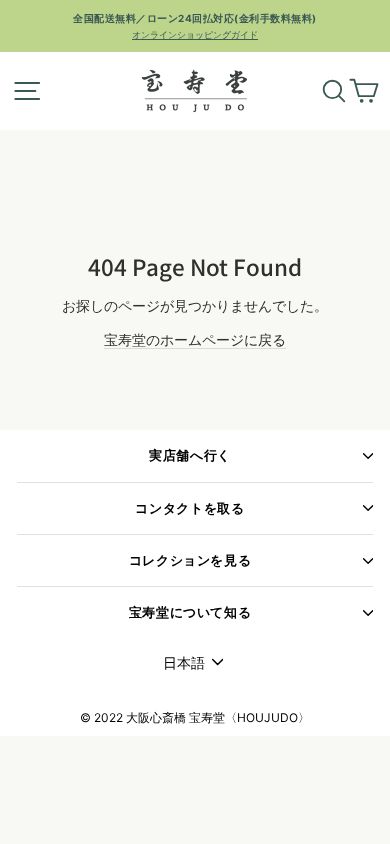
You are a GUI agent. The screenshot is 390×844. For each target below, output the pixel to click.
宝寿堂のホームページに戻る (195, 339)
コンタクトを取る (189, 508)
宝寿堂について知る (190, 612)
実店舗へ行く (190, 455)
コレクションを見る (190, 560)
